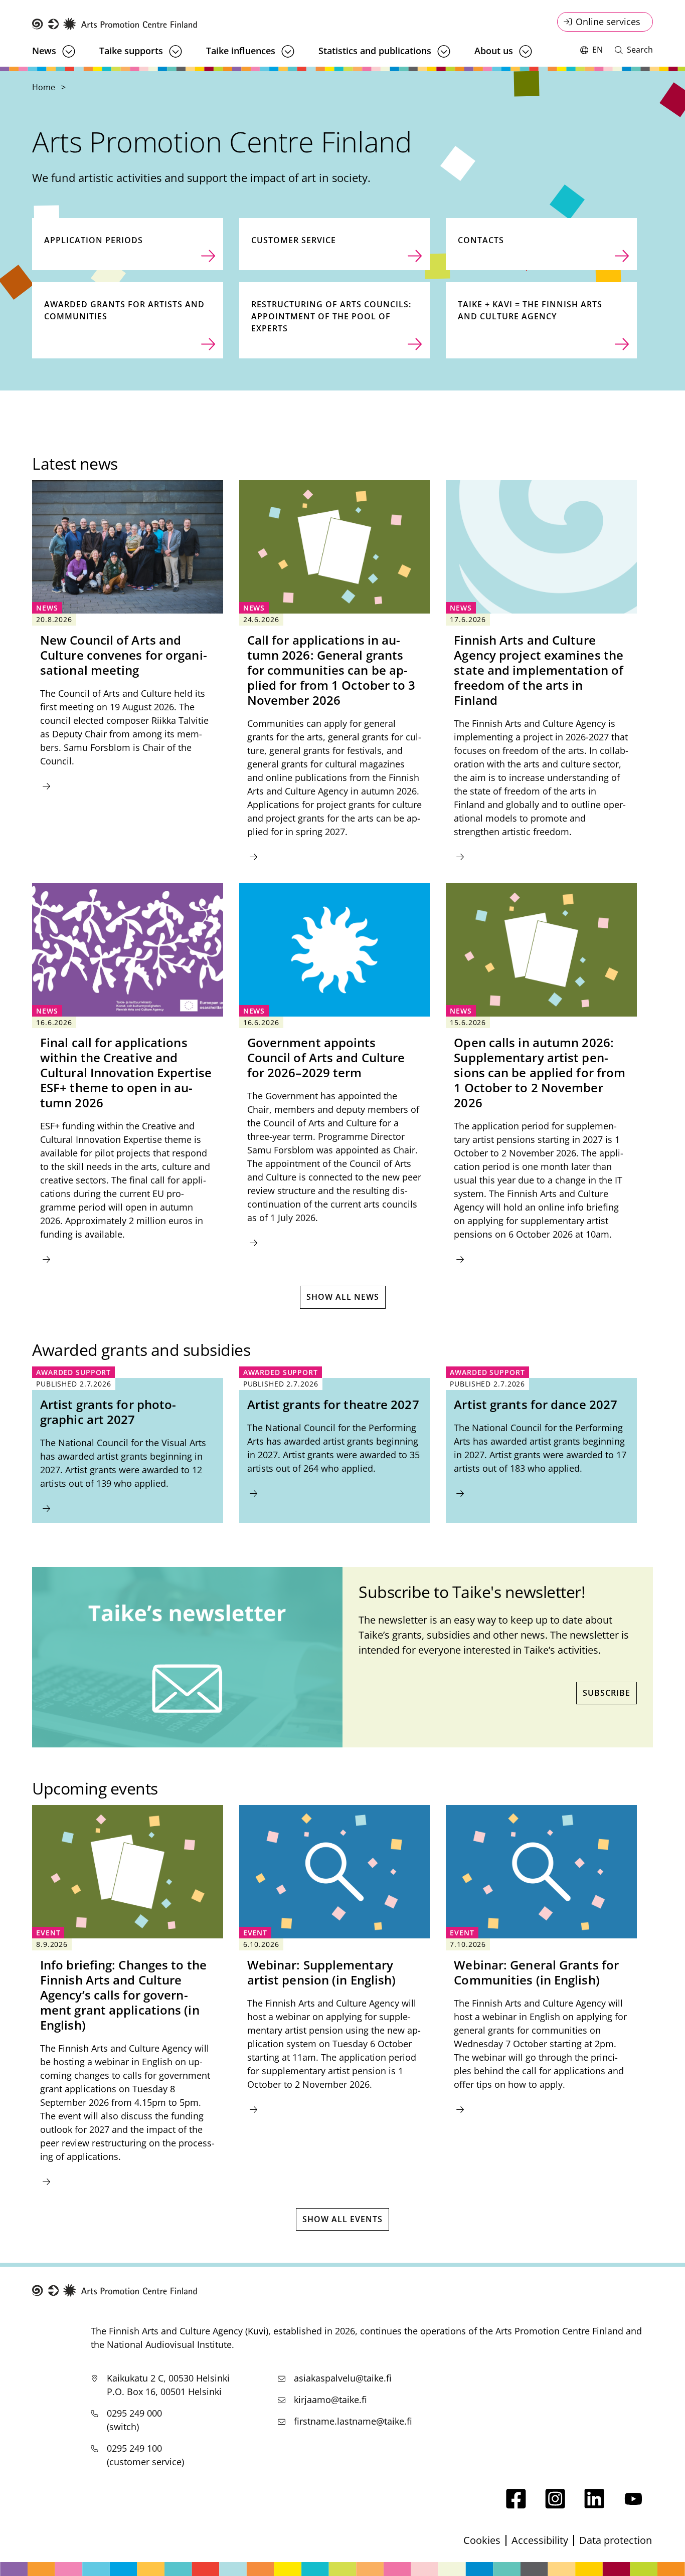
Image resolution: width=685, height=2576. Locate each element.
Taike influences (241, 51)
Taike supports (131, 51)
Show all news (343, 1297)
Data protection (616, 2540)
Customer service (294, 240)
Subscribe (607, 1693)
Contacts (481, 240)
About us (494, 51)
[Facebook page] (516, 2505)
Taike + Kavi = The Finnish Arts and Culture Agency (530, 310)
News (44, 51)
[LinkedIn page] (594, 2505)
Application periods (94, 240)
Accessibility (540, 2540)
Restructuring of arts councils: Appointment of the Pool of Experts (331, 316)
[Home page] (115, 24)
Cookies (482, 2540)
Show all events (342, 2219)
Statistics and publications (375, 51)
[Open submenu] (69, 51)
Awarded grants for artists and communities (124, 310)
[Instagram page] (555, 2505)
